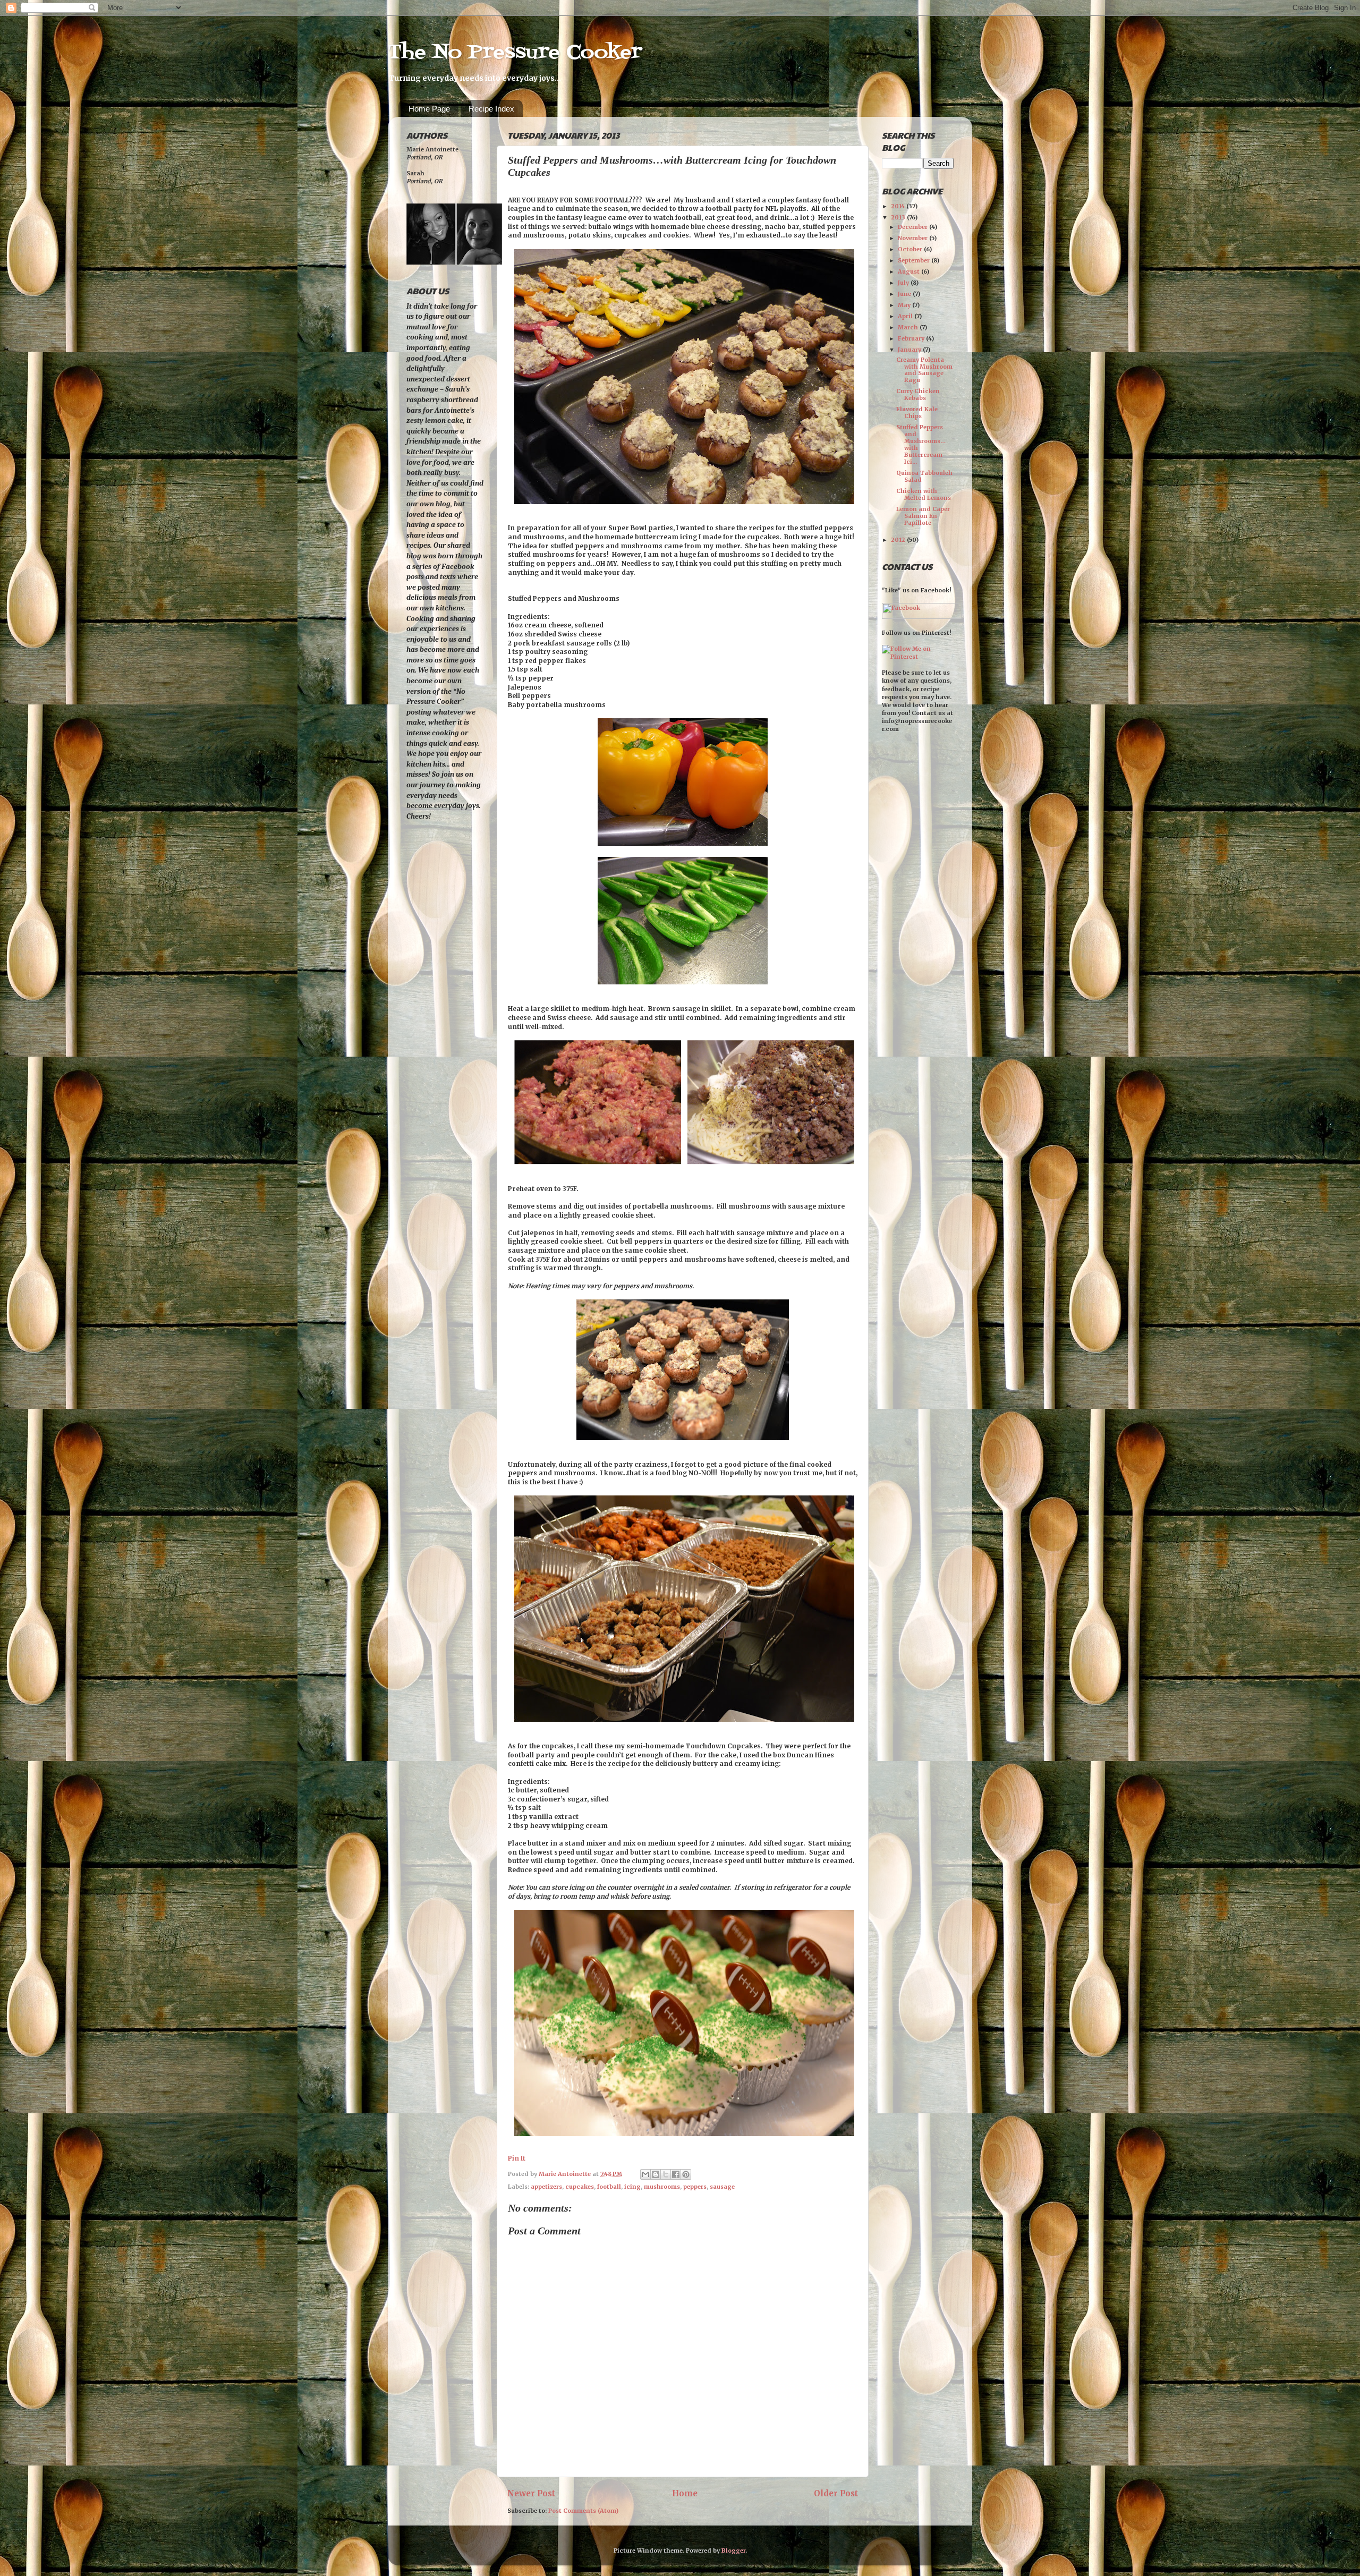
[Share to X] (666, 2174)
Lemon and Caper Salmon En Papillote (923, 516)
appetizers (546, 2187)
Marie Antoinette (566, 2174)
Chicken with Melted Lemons (924, 494)
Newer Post (531, 2493)
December (913, 227)
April (906, 316)
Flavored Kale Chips (917, 413)
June (905, 294)
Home (685, 2493)
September (915, 260)
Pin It (517, 2158)
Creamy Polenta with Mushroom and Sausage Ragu (924, 370)
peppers (695, 2187)
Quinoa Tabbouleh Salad (924, 476)
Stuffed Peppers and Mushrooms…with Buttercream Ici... (921, 444)
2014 (899, 206)
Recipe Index (491, 109)
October (911, 249)
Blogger (733, 2551)
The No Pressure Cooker (515, 53)
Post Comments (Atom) (583, 2511)
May (905, 305)
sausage (722, 2187)
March (909, 327)
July (904, 283)
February (912, 338)
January (910, 350)
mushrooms (662, 2187)
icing (632, 2187)
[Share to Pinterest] (686, 2174)
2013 (899, 217)
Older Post (836, 2493)
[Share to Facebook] (676, 2174)
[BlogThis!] (656, 2174)
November (913, 238)
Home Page (429, 109)
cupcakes (580, 2187)
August (909, 271)
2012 (899, 540)
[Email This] (645, 2174)
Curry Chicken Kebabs (918, 394)
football (609, 2187)
